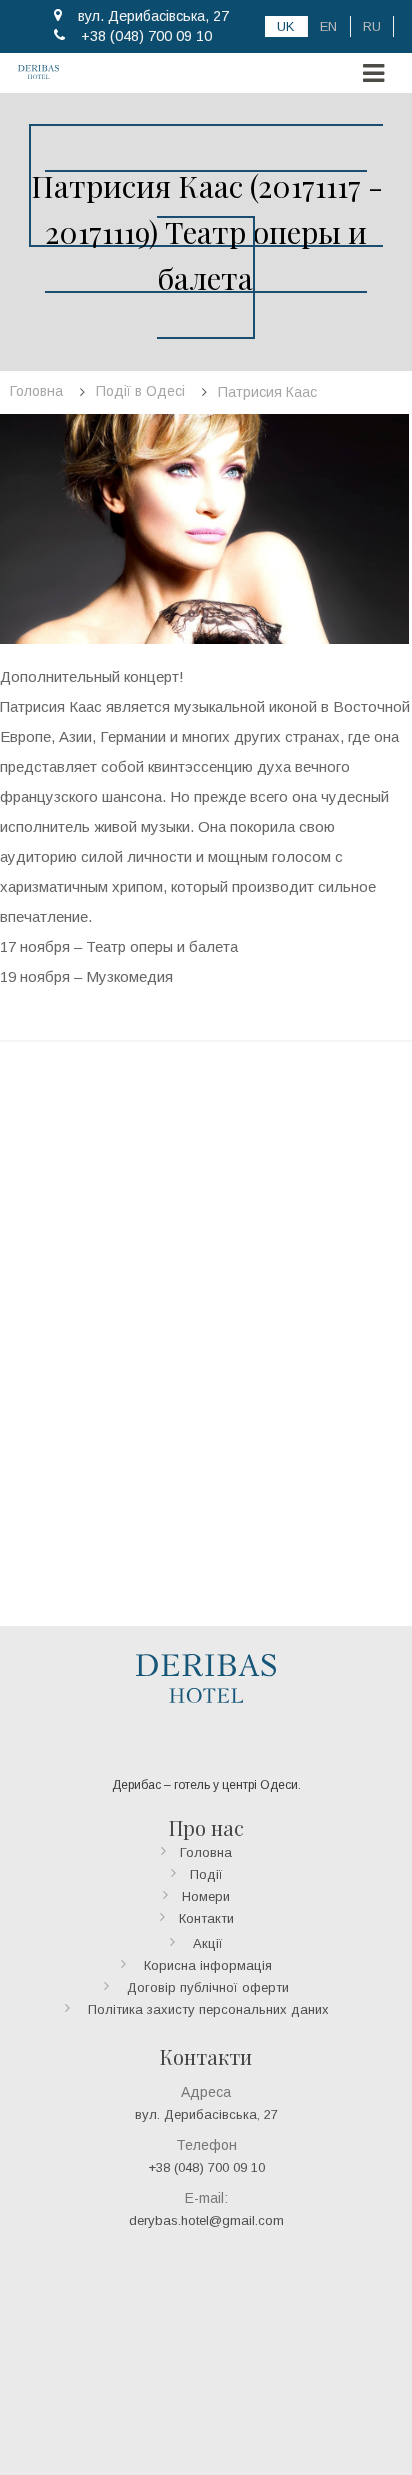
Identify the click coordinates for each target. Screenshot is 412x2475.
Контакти (206, 1918)
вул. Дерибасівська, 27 (153, 16)
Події (206, 1874)
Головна (206, 1852)
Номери (206, 1896)
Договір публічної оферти (208, 1987)
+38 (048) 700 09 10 (146, 36)
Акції (208, 1943)
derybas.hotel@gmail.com (206, 2220)
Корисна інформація (208, 1965)
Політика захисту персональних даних (208, 2009)
